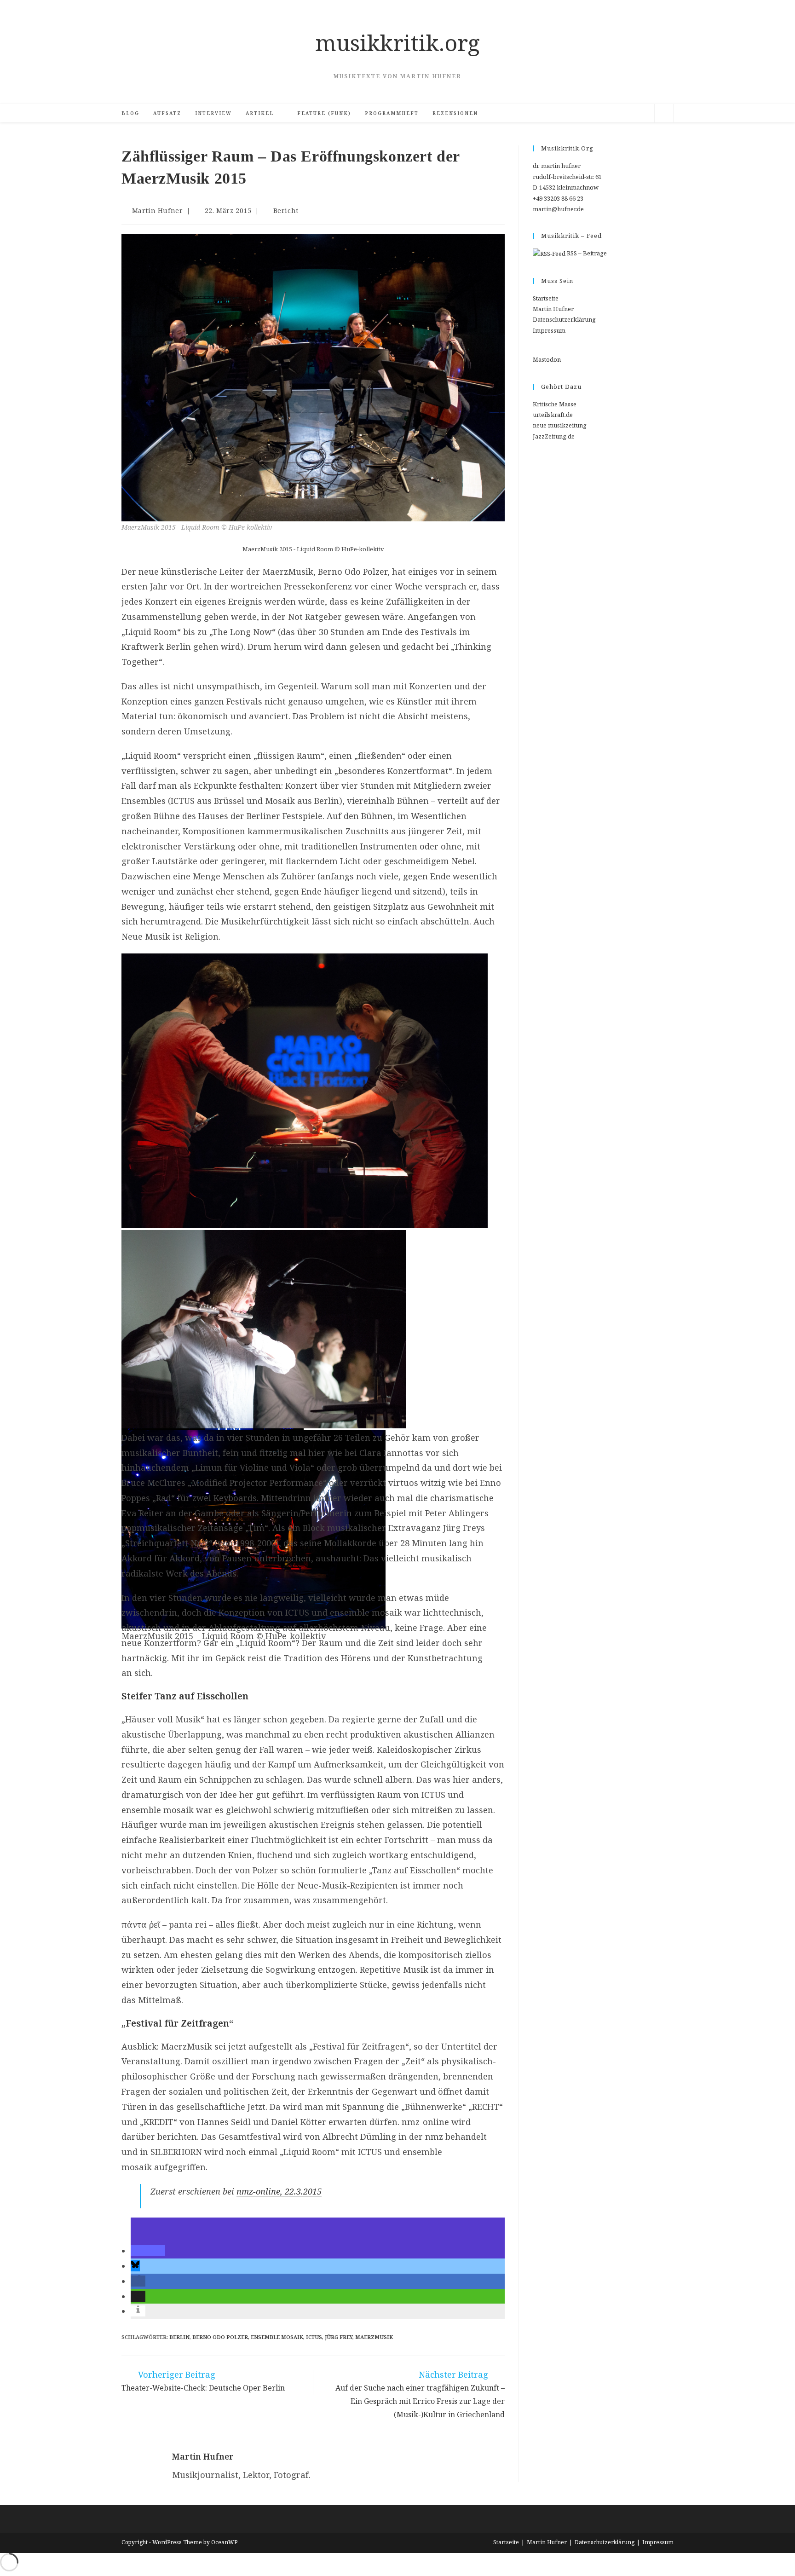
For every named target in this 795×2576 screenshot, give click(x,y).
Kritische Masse (555, 404)
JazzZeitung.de (554, 436)
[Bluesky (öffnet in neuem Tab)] (601, 113)
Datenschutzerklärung (564, 319)
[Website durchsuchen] (664, 115)
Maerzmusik (374, 2337)
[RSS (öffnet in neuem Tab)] (615, 113)
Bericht (286, 211)
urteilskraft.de (553, 415)
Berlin (179, 2337)
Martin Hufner (158, 211)
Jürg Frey (339, 2337)
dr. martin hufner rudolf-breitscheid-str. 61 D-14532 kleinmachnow (567, 176)
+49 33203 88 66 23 (558, 198)
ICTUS (314, 2337)
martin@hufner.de (558, 209)
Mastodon (547, 359)
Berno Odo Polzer (220, 2337)
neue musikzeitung (560, 425)
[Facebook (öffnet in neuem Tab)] (588, 113)
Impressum (549, 330)
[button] (148, 2251)
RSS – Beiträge (586, 253)
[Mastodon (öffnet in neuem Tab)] (643, 113)
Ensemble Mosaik (277, 2337)
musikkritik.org (397, 43)
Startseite (546, 298)
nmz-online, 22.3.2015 (279, 2191)
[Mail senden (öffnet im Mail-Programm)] (629, 113)
